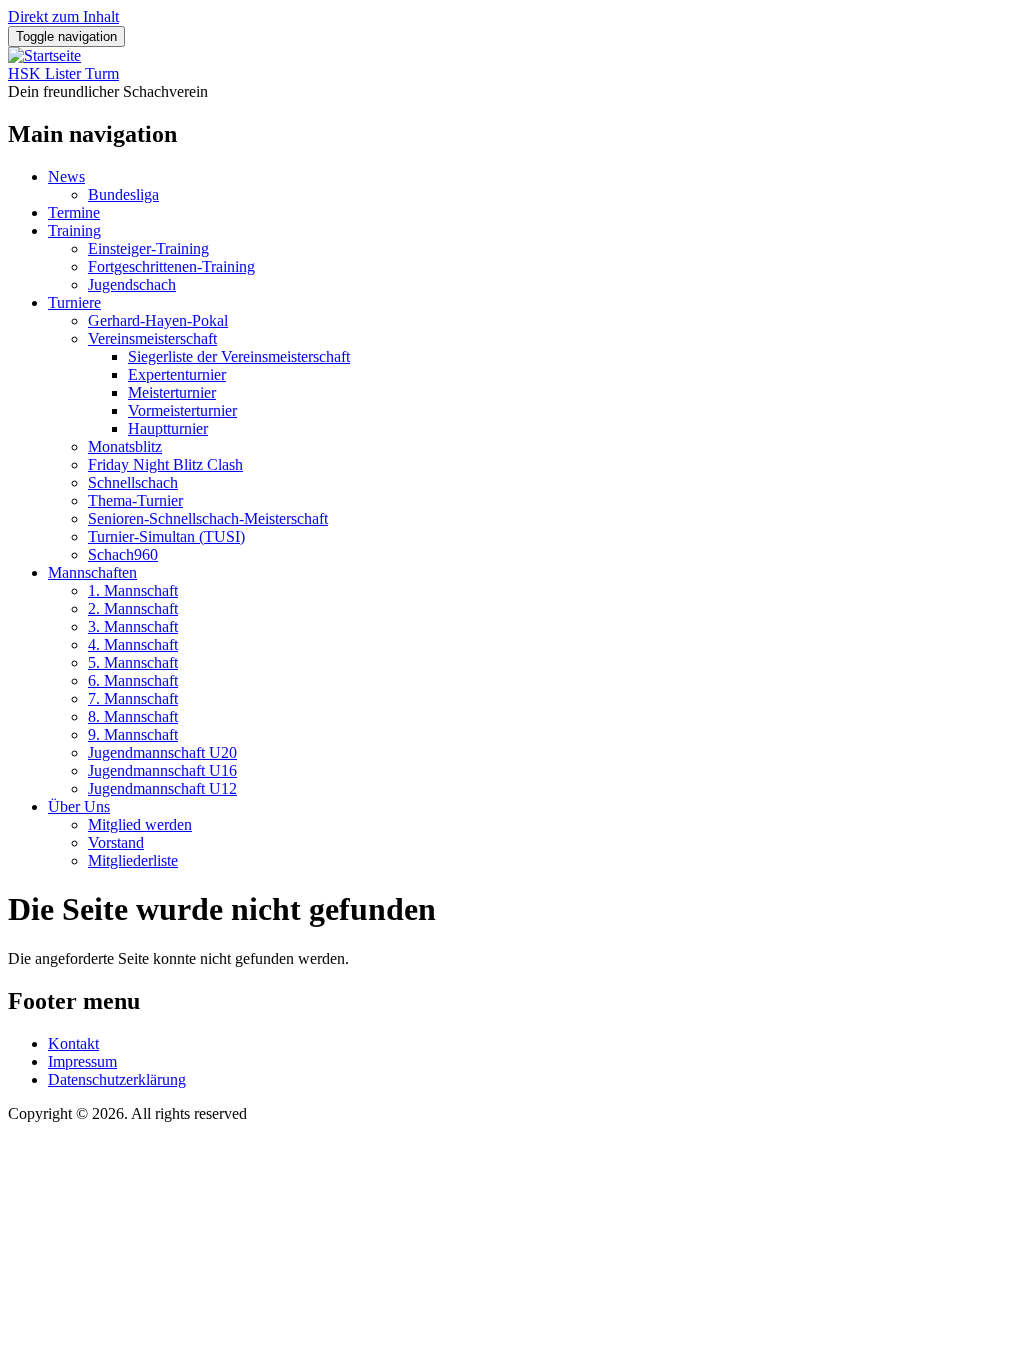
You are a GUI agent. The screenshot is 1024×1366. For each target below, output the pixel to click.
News (66, 176)
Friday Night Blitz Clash (165, 464)
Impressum (82, 1061)
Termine (74, 212)
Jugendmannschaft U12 (162, 788)
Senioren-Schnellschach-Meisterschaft (208, 518)
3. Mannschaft (133, 626)
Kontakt (73, 1043)
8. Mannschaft (133, 716)
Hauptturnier (168, 428)
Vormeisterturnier (182, 410)
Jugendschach (132, 284)
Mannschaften (92, 572)
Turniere (74, 302)
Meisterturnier (172, 392)
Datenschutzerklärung (117, 1079)
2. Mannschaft (133, 608)
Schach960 (123, 554)
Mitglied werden (140, 824)
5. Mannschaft (133, 662)
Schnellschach (133, 482)
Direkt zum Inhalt (63, 16)
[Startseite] (44, 55)
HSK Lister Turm (63, 73)
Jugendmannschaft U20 (162, 752)
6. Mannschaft (133, 680)
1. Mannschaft (133, 590)
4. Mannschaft (133, 644)
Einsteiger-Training (148, 248)
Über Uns (79, 806)
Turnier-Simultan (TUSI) (166, 536)
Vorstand (116, 842)
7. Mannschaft (133, 698)
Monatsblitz (125, 446)
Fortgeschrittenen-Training (171, 266)
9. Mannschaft (133, 734)
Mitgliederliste (133, 860)
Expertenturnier (177, 374)
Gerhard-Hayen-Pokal (158, 320)
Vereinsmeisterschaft (152, 338)
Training (74, 230)
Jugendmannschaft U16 (162, 770)
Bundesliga (123, 194)
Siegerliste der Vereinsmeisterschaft (239, 356)
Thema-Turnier (135, 500)
